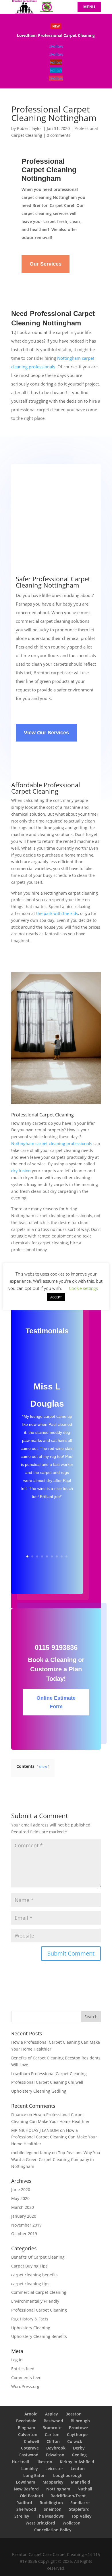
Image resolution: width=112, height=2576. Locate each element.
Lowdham (25, 2482)
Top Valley (81, 2516)
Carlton (52, 2434)
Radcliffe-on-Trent (68, 2496)
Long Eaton (34, 2475)
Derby (79, 2448)
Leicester (54, 2469)
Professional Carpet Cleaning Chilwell (47, 2082)
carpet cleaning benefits (34, 2275)
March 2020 (23, 2207)
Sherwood (26, 2509)
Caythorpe (77, 2434)
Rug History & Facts (30, 2319)
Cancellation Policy (53, 2530)
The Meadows (50, 2516)
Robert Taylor (30, 128)
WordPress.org (25, 2386)
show (43, 1767)
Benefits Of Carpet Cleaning (38, 2257)
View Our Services (46, 733)
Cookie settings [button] (83, 1288)
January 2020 (24, 2216)
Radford (24, 2503)
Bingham (26, 2428)
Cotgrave (30, 2448)
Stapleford (79, 2509)
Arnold (31, 2414)
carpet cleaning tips (30, 2284)
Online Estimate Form (56, 1702)
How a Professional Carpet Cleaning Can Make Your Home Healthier (54, 2137)
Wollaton (72, 2523)
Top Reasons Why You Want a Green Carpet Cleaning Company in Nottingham (56, 2159)
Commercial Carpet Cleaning (39, 2292)
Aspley (52, 2414)
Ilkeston (44, 2462)
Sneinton (53, 2509)
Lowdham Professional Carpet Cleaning (49, 2074)
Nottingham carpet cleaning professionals (52, 1143)
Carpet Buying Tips (29, 2266)
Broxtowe (78, 2428)
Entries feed (23, 2369)
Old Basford (31, 2496)
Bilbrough (80, 2421)
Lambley (30, 2469)
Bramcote (52, 2428)
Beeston (74, 2414)
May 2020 (20, 2198)
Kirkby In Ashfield (77, 2462)
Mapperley (53, 2482)
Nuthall (85, 2489)
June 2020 (21, 2189)
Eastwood (29, 2455)
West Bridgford (40, 2523)
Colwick (75, 2441)
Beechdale (26, 2421)
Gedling (79, 2455)
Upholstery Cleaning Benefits (39, 2336)
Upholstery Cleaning (31, 2328)
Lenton (78, 2469)
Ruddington (51, 2503)
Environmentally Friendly (35, 2301)
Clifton (53, 2441)
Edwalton (55, 2455)
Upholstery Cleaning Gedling (39, 2091)
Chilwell (31, 2441)
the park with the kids (57, 913)
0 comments (59, 135)
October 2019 (24, 2234)
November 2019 (26, 2225)
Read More (56, 36)
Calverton (28, 2434)
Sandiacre (80, 2503)
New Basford (26, 2489)
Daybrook (56, 2448)
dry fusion (21, 1171)
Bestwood (53, 2421)
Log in (17, 2360)
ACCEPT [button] (56, 1297)
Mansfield (81, 2482)
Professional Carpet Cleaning (39, 2310)
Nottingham (58, 2489)
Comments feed (26, 2378)
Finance (19, 2115)
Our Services (46, 264)
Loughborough (68, 2475)
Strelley (22, 2516)
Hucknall (20, 2462)
